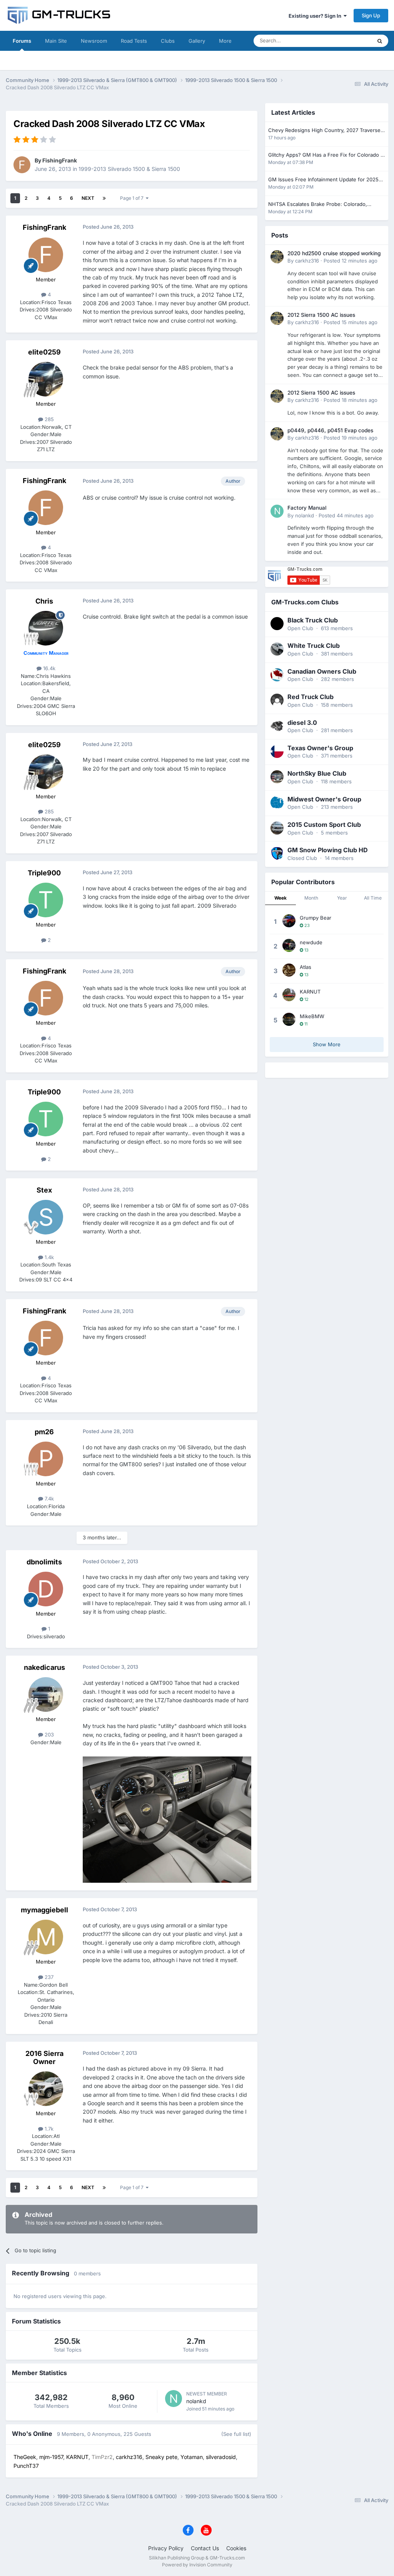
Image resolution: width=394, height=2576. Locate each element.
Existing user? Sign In (316, 16)
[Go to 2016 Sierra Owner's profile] (46, 2089)
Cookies (236, 2548)
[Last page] (104, 198)
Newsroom (94, 41)
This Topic (350, 41)
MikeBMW (312, 1016)
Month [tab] (311, 898)
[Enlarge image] (167, 1819)
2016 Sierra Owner (44, 2058)
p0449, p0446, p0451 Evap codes (330, 430)
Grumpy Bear (316, 918)
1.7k (48, 2129)
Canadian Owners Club (322, 671)
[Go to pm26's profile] (46, 1459)
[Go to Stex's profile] (46, 1217)
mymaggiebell (44, 1910)
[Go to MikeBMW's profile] (289, 1019)
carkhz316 (307, 261)
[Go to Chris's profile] (46, 628)
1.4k (48, 1257)
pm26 (44, 1432)
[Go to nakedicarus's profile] (46, 1694)
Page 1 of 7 (133, 198)
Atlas (306, 967)
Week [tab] (280, 898)
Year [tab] (342, 898)
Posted (351, 261)
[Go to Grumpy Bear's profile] (289, 921)
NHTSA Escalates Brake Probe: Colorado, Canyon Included (318, 205)
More (225, 41)
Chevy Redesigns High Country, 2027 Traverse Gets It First (324, 131)
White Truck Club (314, 646)
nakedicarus (44, 1667)
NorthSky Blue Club (317, 773)
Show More (327, 1044)
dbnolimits (44, 1562)
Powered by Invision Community (197, 2565)
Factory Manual (307, 508)
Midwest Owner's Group (324, 799)
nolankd (196, 2401)
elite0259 (44, 352)
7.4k (48, 1499)
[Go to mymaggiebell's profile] (46, 1937)
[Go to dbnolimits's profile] (46, 1589)
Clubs (168, 41)
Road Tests (134, 41)
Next (88, 198)
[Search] (380, 41)
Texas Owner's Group (320, 748)
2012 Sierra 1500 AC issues (321, 315)
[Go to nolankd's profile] (174, 2399)
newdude (311, 942)
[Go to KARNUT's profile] (289, 995)
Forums (22, 41)
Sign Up (371, 15)
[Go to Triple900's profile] (46, 900)
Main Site (56, 41)
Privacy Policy (166, 2548)
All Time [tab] (373, 898)
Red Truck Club (311, 697)
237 (48, 1977)
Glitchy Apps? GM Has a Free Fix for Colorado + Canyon (326, 155)
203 (48, 1735)
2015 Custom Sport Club (324, 825)
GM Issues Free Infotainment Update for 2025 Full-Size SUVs (323, 180)
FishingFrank (60, 160)
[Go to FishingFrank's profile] (22, 165)
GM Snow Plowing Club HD (328, 850)
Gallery (197, 41)
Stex (44, 1190)
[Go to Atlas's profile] (289, 970)
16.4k (48, 668)
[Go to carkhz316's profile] (277, 257)
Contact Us (205, 2548)
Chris (44, 601)
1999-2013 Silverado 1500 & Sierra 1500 (129, 169)
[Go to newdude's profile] (289, 945)
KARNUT (310, 992)
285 (48, 419)
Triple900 (44, 873)
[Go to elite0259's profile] (46, 379)
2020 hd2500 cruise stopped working (334, 253)
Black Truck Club (313, 620)
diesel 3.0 (302, 723)
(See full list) (236, 2434)
